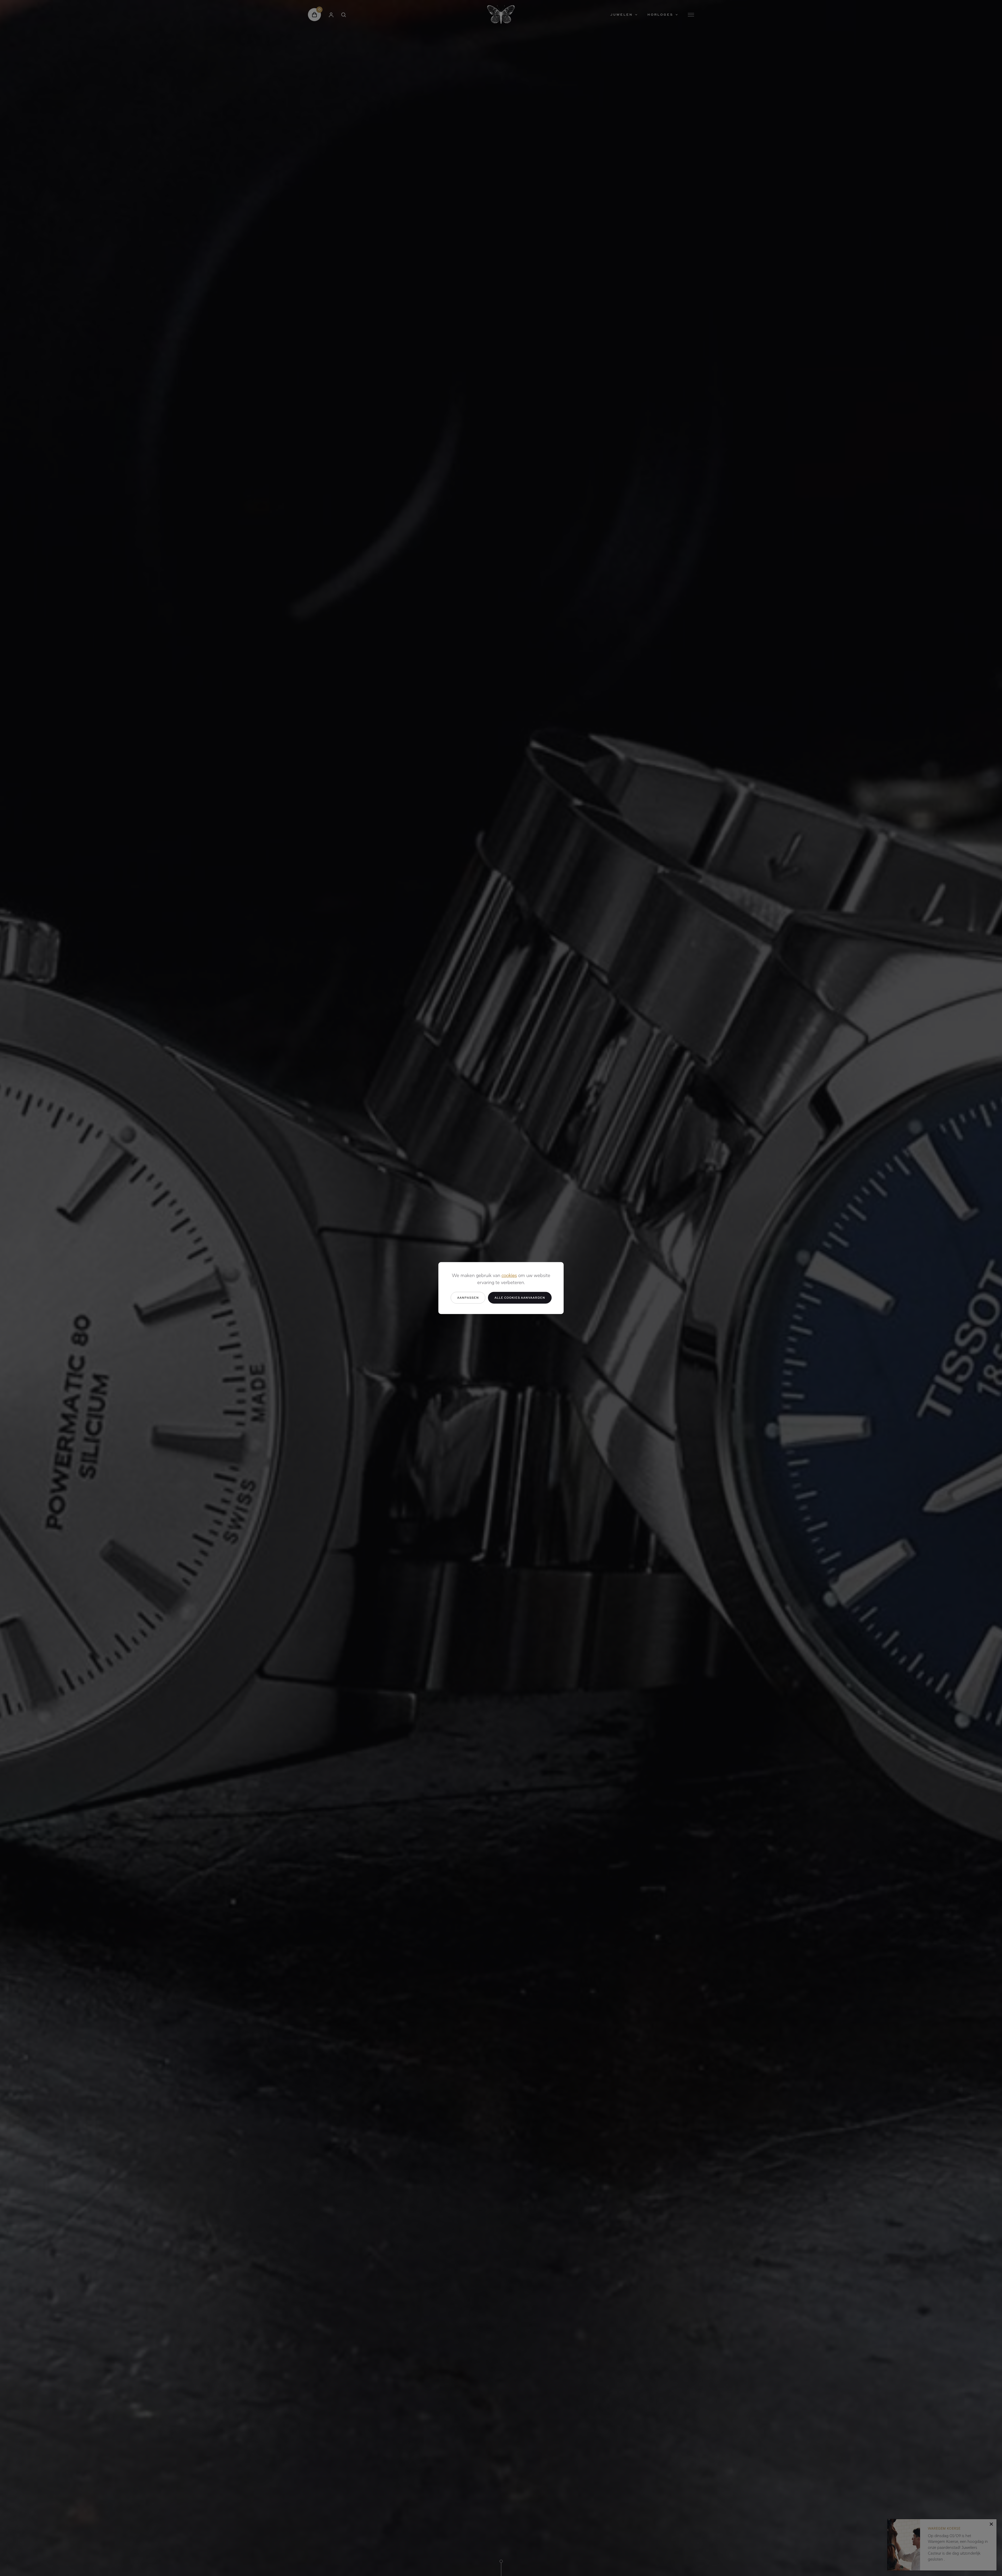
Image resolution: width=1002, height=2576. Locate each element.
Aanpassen (468, 1298)
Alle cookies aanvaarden (520, 1298)
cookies (509, 1276)
